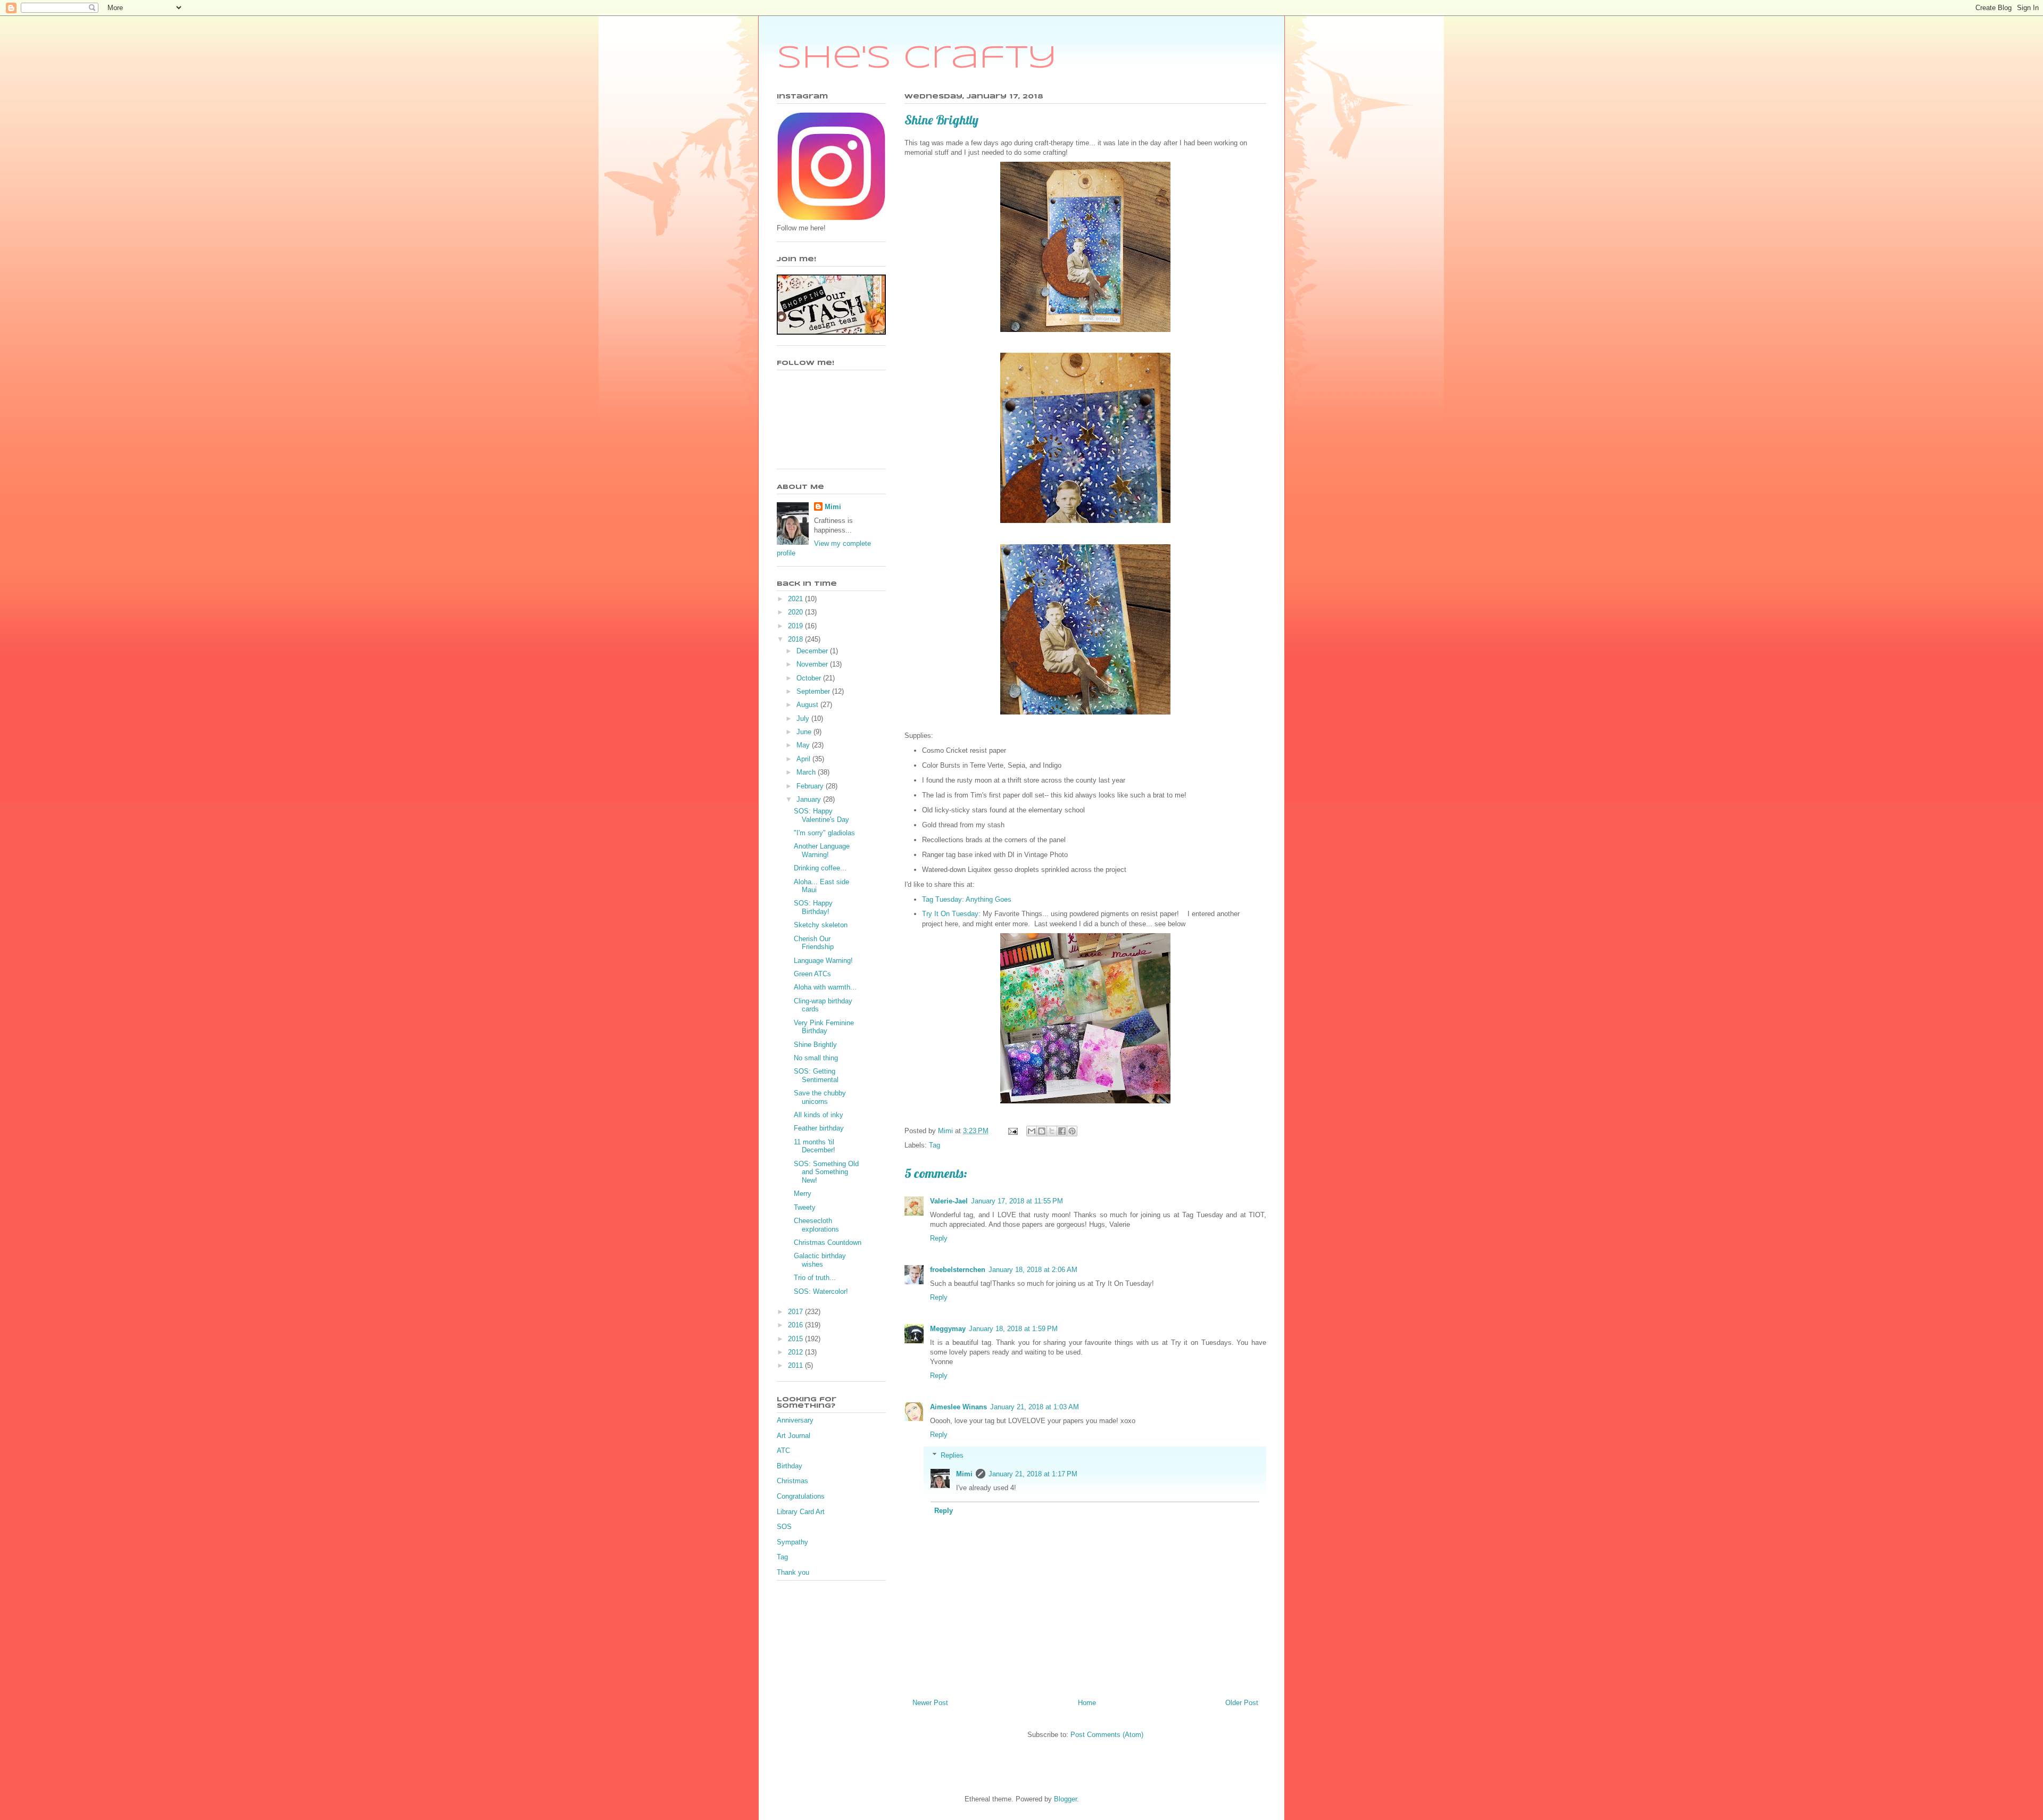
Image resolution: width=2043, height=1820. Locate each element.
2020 (796, 612)
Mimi (964, 1474)
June (805, 732)
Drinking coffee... (820, 868)
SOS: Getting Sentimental (816, 1075)
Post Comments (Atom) (1107, 1735)
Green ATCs (812, 974)
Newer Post (930, 1703)
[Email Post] (1012, 1131)
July (804, 718)
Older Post (1242, 1703)
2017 (796, 1312)
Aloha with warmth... (825, 987)
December (813, 651)
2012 (796, 1352)
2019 (796, 626)
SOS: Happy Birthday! (813, 907)
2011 (796, 1365)
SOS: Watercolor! (821, 1291)
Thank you (793, 1572)
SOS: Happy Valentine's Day (821, 815)
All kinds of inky (819, 1115)
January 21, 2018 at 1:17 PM (1033, 1474)
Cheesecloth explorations (816, 1225)
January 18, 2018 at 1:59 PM (1013, 1329)
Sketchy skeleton (821, 925)
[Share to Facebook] (1062, 1131)
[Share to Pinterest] (1072, 1131)
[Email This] (1032, 1131)
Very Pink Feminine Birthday (824, 1027)
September (814, 691)
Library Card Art (801, 1512)
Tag (935, 1145)
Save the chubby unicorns (820, 1097)
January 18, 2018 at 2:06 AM (1033, 1270)
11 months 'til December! (815, 1146)
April (804, 759)
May (804, 745)
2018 (796, 639)
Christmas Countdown (828, 1243)
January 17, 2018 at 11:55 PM (1017, 1201)
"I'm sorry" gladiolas (824, 833)
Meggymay (948, 1329)
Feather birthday (819, 1128)
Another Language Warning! (822, 850)
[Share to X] (1052, 1131)
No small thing (816, 1058)
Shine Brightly (815, 1045)
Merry (803, 1194)
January (810, 799)
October (810, 678)
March (807, 772)
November (813, 664)
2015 (796, 1339)
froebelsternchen (958, 1270)
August (808, 705)
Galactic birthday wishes (820, 1260)
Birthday (790, 1466)
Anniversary (795, 1420)
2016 (796, 1325)
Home (1087, 1703)
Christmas (792, 1481)
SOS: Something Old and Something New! (826, 1172)
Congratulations (801, 1496)
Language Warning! (823, 961)
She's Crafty (917, 59)
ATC (783, 1451)
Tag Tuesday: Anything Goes (967, 899)
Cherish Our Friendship (814, 943)
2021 (796, 599)
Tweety (805, 1207)
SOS (784, 1527)
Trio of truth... (815, 1278)
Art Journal (794, 1436)
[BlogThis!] (1042, 1131)
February (811, 786)
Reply (939, 1238)
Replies (952, 1455)
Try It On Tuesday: (951, 914)
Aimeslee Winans (958, 1407)
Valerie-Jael (949, 1201)
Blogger (1065, 1799)
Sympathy (792, 1542)
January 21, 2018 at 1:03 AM (1035, 1407)
